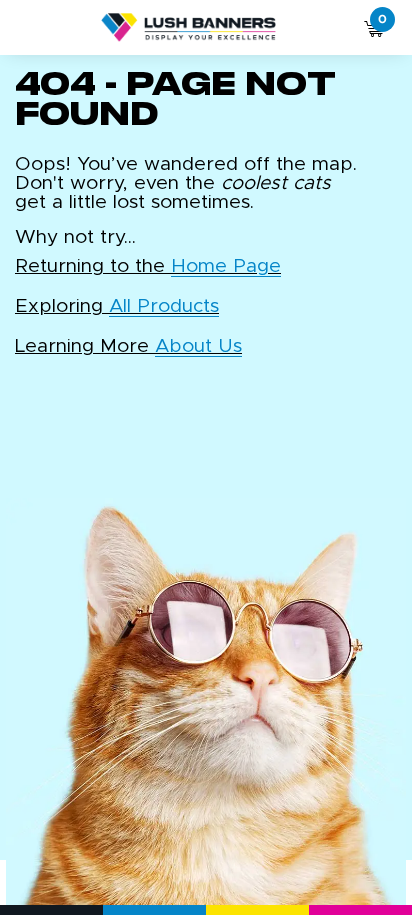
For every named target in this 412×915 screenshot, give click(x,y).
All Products (164, 306)
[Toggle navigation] (28, 28)
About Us (198, 346)
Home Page (226, 266)
